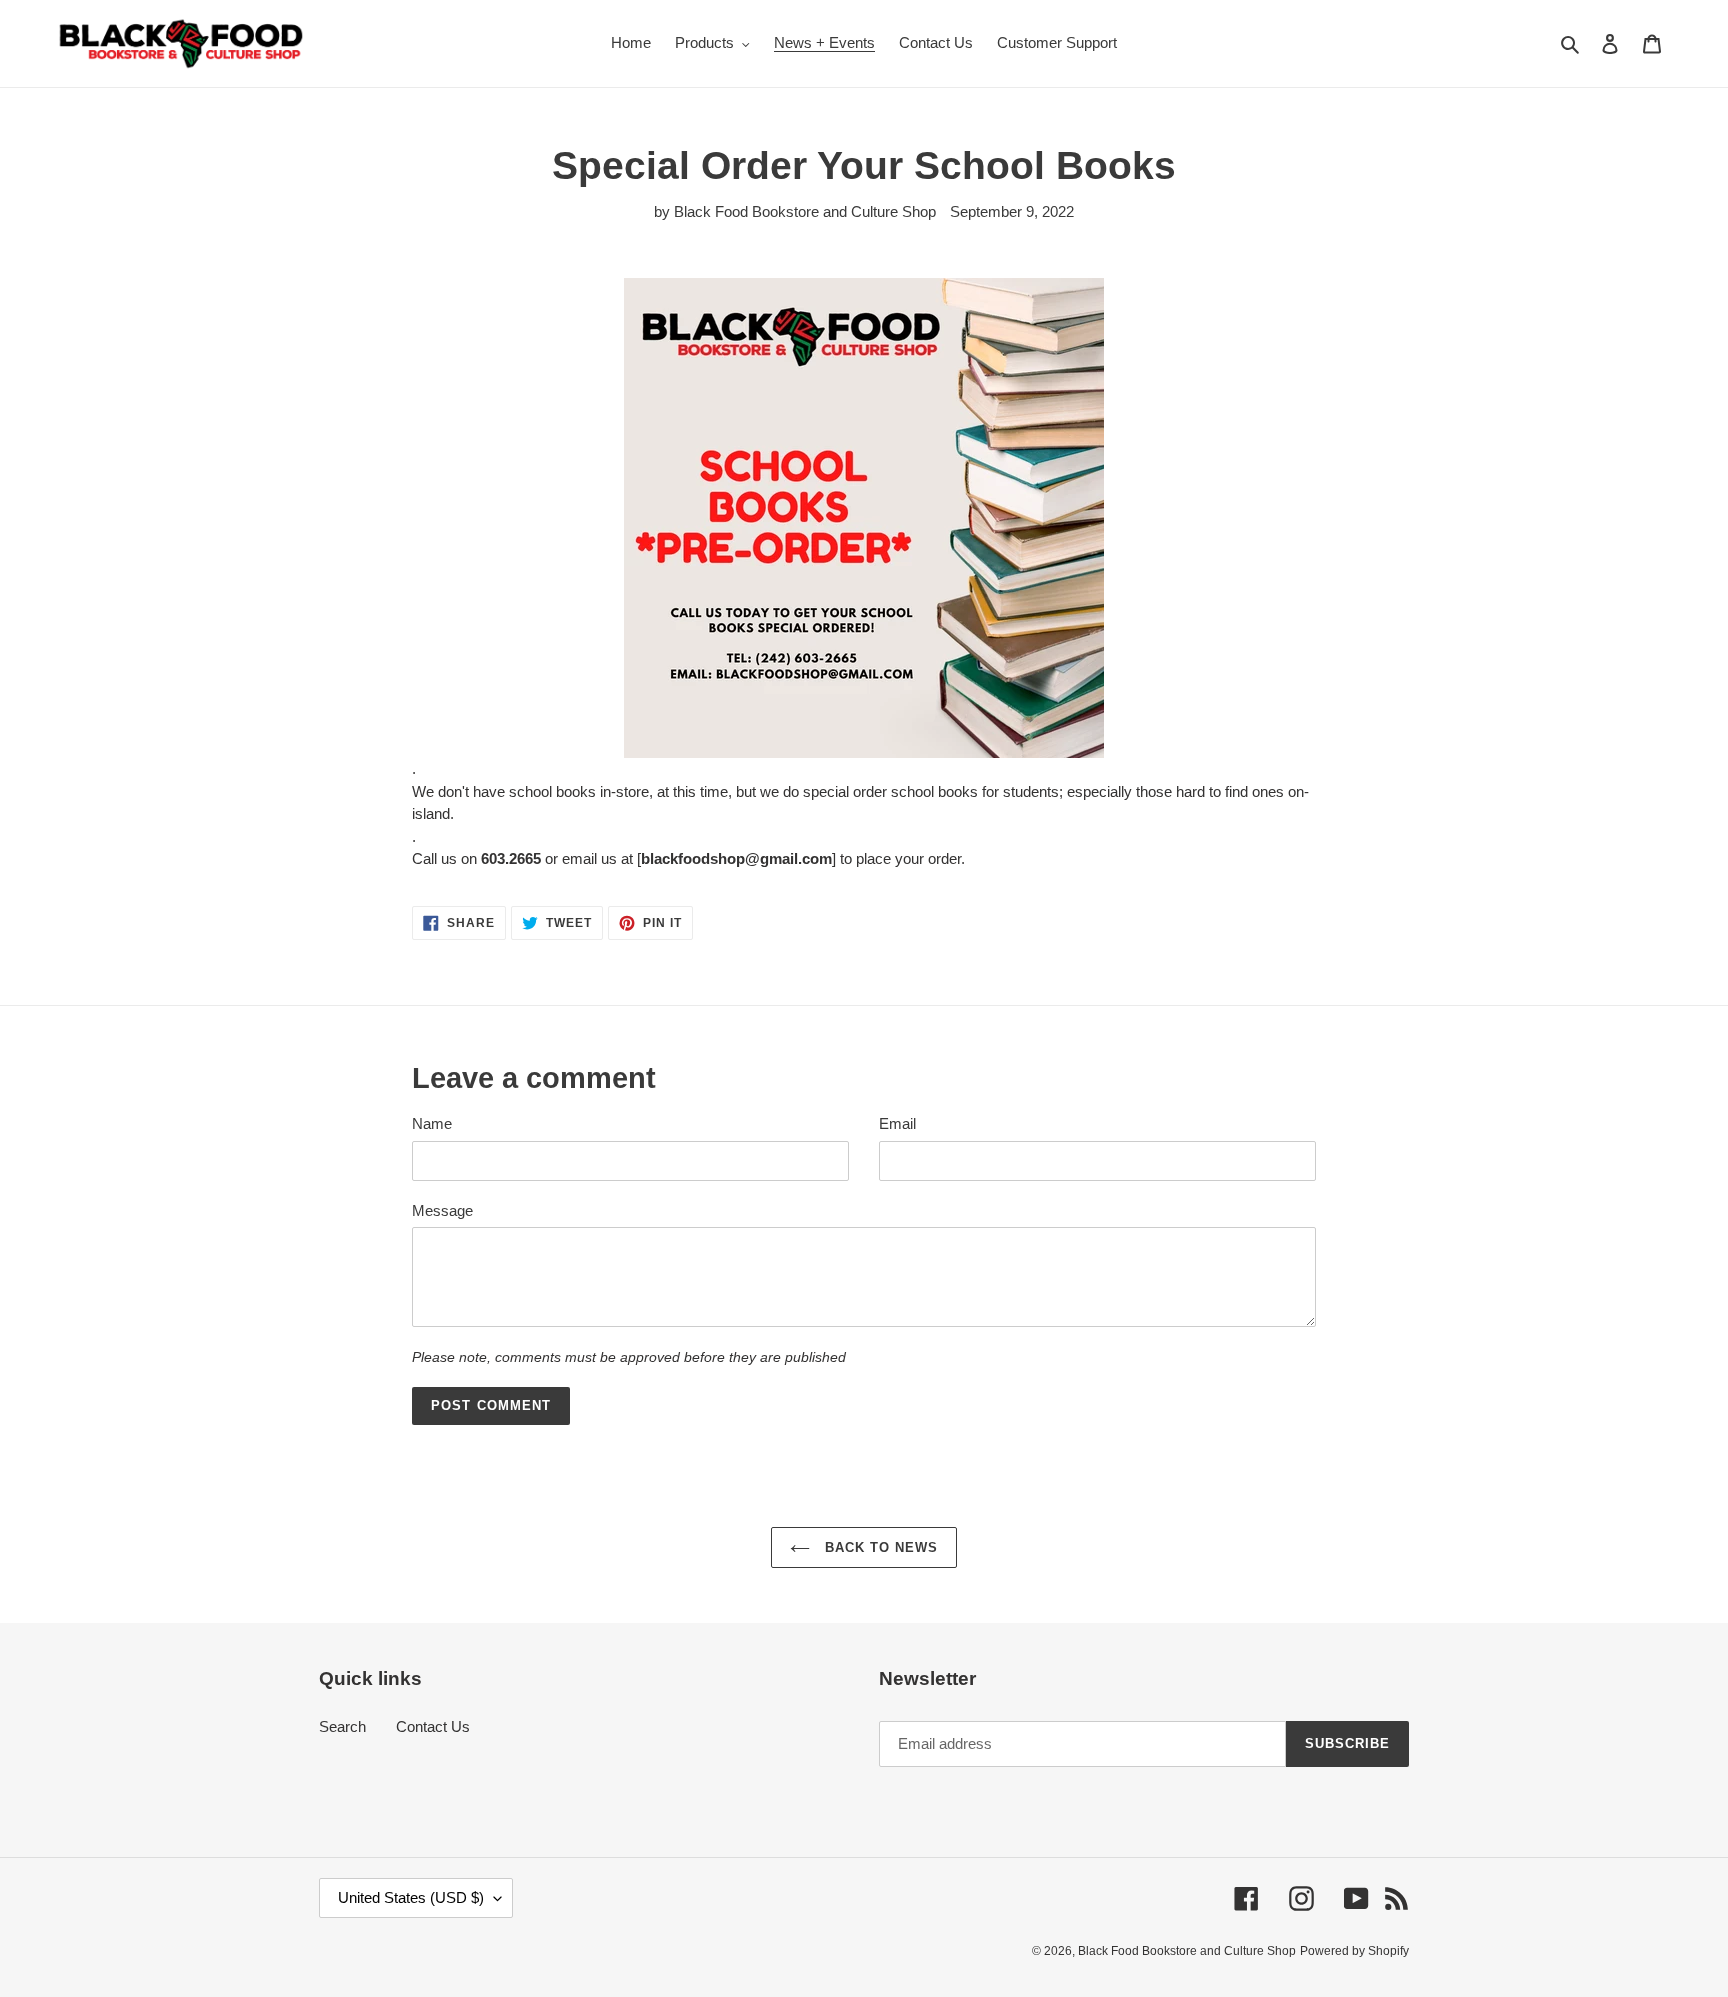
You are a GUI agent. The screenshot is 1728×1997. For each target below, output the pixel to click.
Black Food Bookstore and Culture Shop (1187, 1951)
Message (442, 1210)
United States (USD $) (411, 1897)
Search (342, 1726)
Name (432, 1123)
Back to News (879, 1547)
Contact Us (433, 1726)
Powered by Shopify (1354, 1951)
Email (897, 1123)
